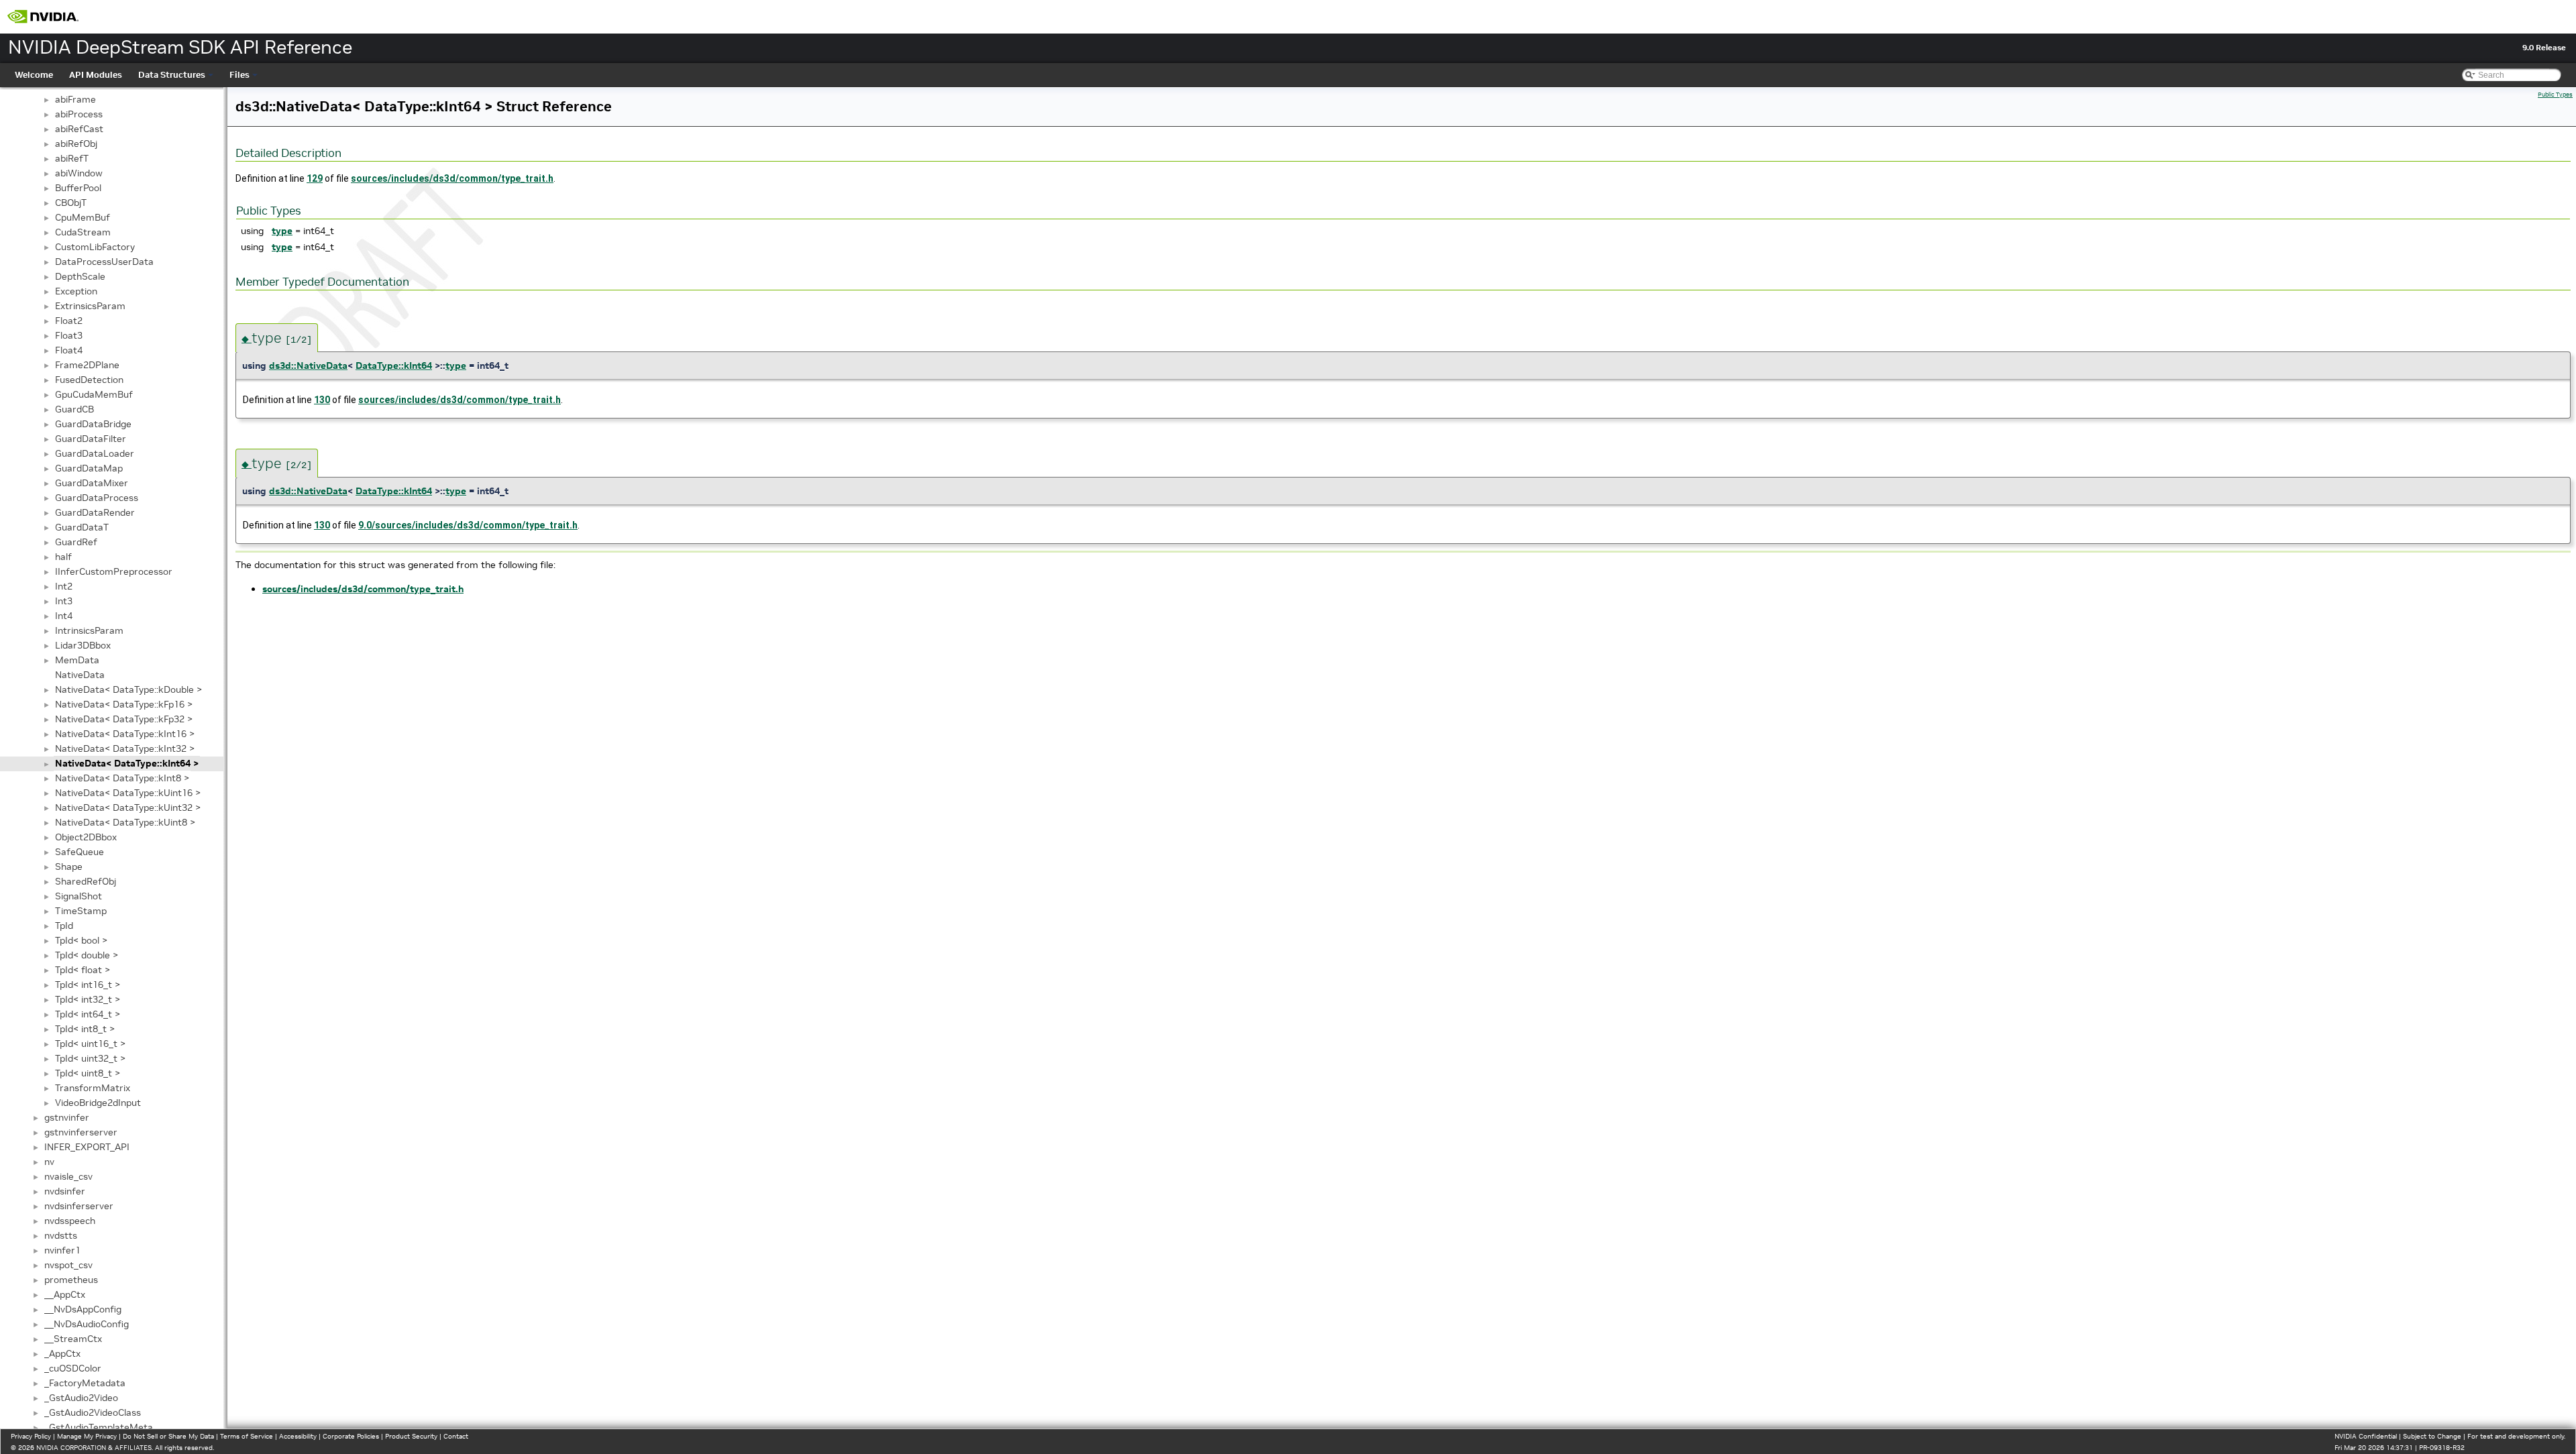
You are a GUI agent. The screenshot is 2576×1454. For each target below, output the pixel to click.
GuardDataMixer (92, 483)
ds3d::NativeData (308, 366)
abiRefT (72, 158)
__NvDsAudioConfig (87, 1324)
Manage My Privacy (87, 1436)
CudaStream (83, 232)
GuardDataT (82, 527)
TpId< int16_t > (88, 985)
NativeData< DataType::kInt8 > (122, 778)
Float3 (69, 335)
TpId (64, 926)
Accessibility (298, 1436)
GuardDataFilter (91, 439)
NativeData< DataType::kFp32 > (124, 719)
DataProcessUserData (104, 262)
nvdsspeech (70, 1221)
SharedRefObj (86, 881)
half (63, 557)
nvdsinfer (65, 1191)
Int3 (64, 601)
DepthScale (80, 276)
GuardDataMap (89, 468)
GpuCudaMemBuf (94, 394)
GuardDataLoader (95, 453)
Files (239, 75)
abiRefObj (76, 144)
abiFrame (75, 99)
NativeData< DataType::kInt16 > (125, 734)
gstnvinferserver (81, 1132)
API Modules (96, 75)
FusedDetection (89, 380)
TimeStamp (81, 911)
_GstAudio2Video (81, 1398)
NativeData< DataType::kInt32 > (125, 748)
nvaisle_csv (68, 1176)
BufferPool (78, 188)
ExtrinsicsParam (90, 306)
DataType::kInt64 (394, 366)
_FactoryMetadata (85, 1383)
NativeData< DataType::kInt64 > (127, 763)
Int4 (64, 616)
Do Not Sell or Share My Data (168, 1436)
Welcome (34, 75)
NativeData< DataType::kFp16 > (124, 704)
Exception (76, 291)
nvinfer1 (62, 1250)
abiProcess (79, 114)
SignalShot (78, 896)
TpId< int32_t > (88, 999)
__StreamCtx (73, 1339)
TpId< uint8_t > (88, 1073)
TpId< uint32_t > (90, 1058)
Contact (456, 1436)
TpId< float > (83, 970)
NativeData (80, 675)
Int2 (64, 586)
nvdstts (61, 1235)
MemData (77, 660)
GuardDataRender (95, 512)
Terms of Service (247, 1436)
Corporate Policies (351, 1436)
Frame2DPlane (87, 365)
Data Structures (172, 75)
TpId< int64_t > (88, 1014)
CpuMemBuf (83, 217)
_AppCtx (62, 1353)
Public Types (2555, 95)
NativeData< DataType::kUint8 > (125, 822)
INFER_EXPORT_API (87, 1147)
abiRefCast (79, 129)
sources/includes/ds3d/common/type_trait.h (452, 178)
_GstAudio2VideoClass (93, 1412)
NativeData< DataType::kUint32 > (128, 807)
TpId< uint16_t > (90, 1044)
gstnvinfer (67, 1117)
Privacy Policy (31, 1436)
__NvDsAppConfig (83, 1309)
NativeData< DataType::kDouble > (128, 689)
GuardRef (76, 542)
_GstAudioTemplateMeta (99, 1427)
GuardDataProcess (97, 498)
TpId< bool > (81, 940)
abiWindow (79, 173)
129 (315, 178)
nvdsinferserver (79, 1206)
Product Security (411, 1436)
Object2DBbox (86, 837)
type (282, 231)
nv (49, 1162)
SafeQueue (79, 852)
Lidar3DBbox (83, 645)
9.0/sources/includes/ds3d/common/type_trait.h (468, 525)
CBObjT (71, 203)
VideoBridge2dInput (98, 1103)
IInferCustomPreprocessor (114, 571)
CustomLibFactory (95, 247)
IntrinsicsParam (89, 630)
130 (322, 400)
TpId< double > (87, 955)
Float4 (69, 350)
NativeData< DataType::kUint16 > (128, 793)
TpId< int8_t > (85, 1029)
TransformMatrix (93, 1088)
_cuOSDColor (73, 1368)
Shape (69, 866)
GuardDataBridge (93, 424)
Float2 (69, 321)
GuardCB (74, 409)
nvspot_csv (68, 1265)
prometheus (71, 1280)
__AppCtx (65, 1294)
